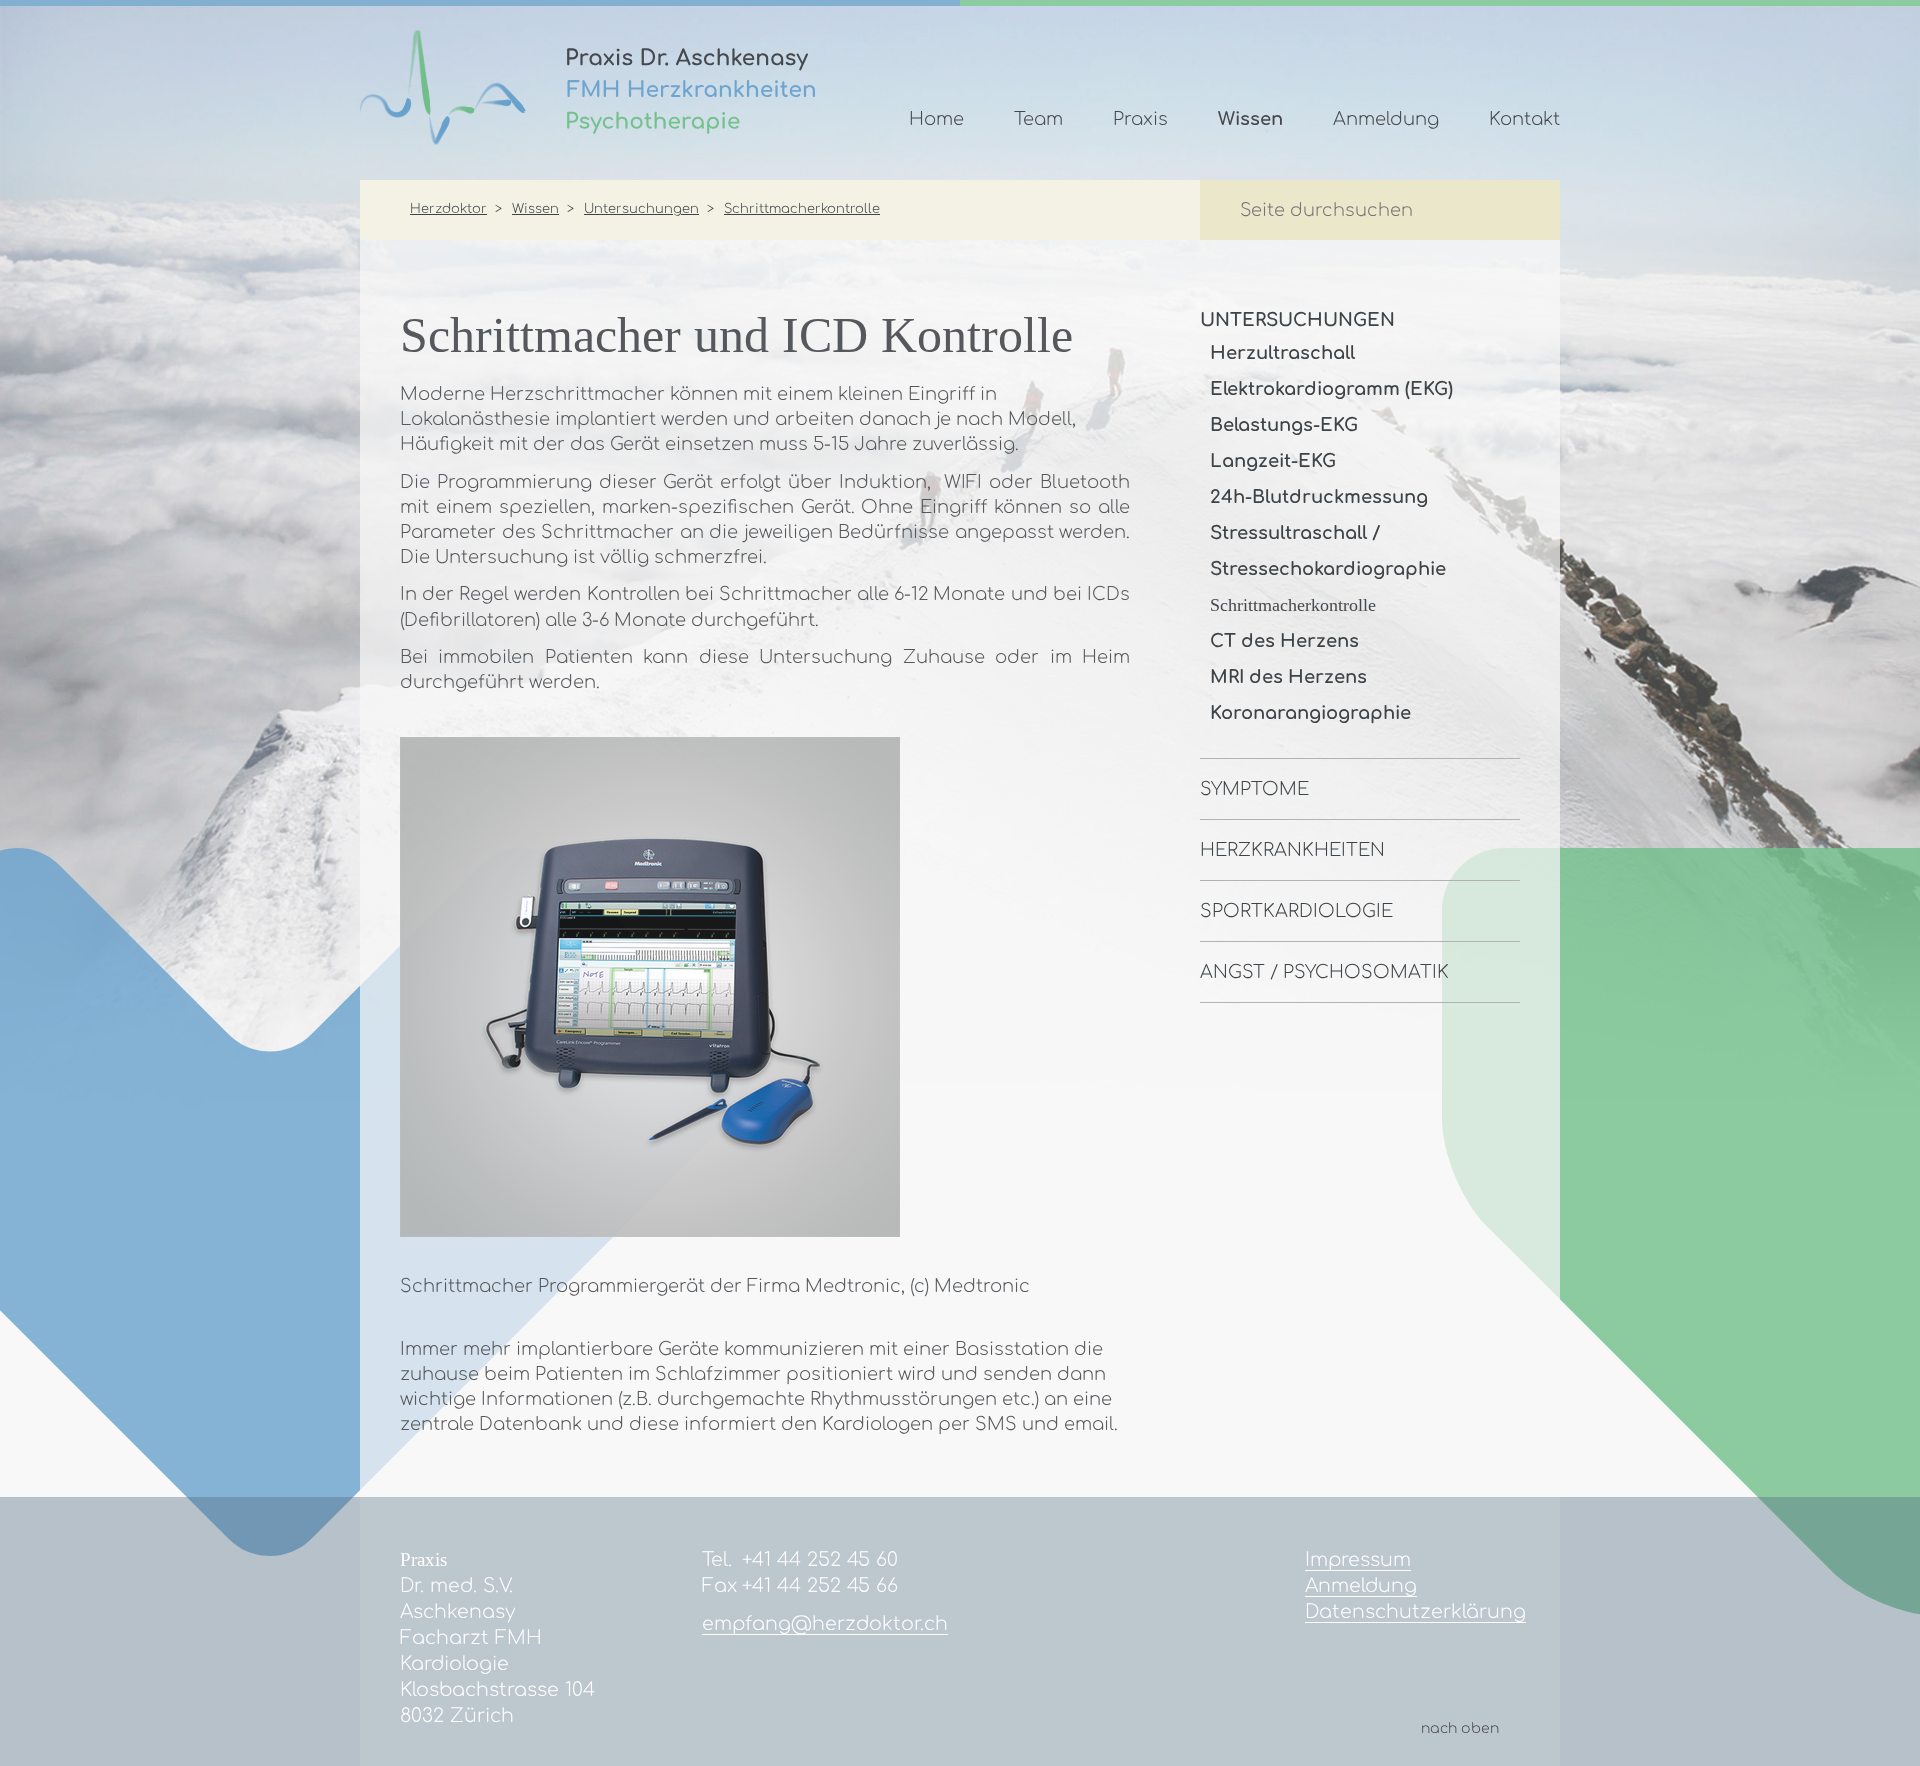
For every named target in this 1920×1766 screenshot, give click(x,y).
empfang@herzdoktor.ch (825, 1623)
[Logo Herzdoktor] (587, 139)
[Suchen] (1509, 212)
